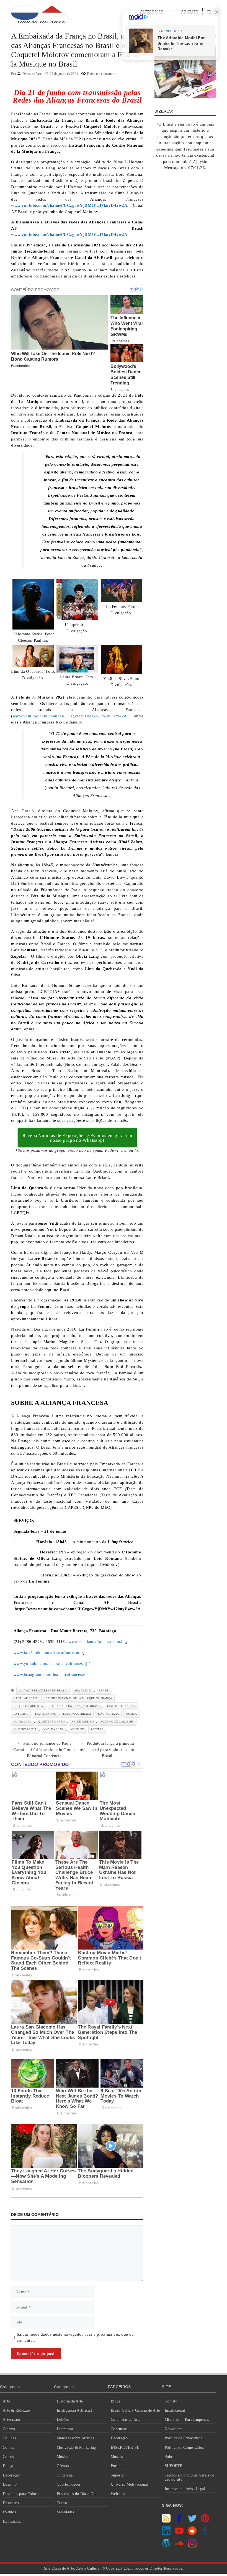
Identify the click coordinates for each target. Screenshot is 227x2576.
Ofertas (63, 2466)
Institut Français (121, 1706)
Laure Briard (46, 1714)
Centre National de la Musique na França (79, 1698)
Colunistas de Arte (126, 2420)
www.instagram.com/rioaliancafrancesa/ (49, 1675)
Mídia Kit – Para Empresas (187, 2420)
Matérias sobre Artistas (75, 2438)
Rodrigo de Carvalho (117, 1722)
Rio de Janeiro (83, 1722)
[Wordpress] (166, 2546)
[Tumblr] (205, 2534)
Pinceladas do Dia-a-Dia (77, 2494)
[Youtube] (179, 2534)
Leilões (63, 2420)
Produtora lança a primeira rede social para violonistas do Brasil (107, 1750)
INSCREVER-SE (125, 2448)
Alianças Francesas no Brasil (43, 1690)
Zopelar (97, 1729)
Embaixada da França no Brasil (75, 1706)
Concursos (119, 2429)
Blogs (115, 2401)
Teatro (62, 2503)
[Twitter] (192, 2521)
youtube (77, 1729)
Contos (8, 2448)
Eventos (9, 2512)
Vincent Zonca (25, 1729)
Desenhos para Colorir (21, 2494)
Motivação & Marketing (76, 2448)
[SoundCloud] (179, 2546)
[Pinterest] (205, 2521)
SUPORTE (174, 2466)
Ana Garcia (83, 1690)
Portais (116, 2466)
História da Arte (70, 2401)
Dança (8, 2466)
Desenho (10, 2484)
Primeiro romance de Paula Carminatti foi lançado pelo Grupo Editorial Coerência (44, 1750)
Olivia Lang (23, 1722)
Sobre (169, 2457)
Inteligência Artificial (74, 2410)
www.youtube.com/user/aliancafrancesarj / (52, 1663)
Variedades (65, 2512)
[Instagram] (192, 2546)
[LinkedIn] (166, 2534)
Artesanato (11, 2420)
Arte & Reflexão (16, 2410)
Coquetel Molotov (29, 1706)
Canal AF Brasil (26, 1698)
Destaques (11, 2503)
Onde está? (66, 2475)
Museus (117, 2457)
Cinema (9, 2429)
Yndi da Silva (54, 1729)
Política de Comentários (184, 2448)
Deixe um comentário (102, 74)
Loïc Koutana (109, 1714)
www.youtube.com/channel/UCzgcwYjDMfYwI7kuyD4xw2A (70, 716)
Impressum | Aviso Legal (185, 2489)
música (131, 1714)
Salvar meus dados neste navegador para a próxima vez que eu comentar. (75, 2337)
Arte (6, 2401)
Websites (118, 2494)
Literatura (65, 2429)
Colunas (9, 2438)
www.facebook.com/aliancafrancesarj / (48, 1653)
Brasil (104, 1690)
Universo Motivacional (129, 2484)
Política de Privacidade (184, 2438)
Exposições (12, 2522)
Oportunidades (69, 2484)
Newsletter (173, 2429)
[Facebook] (179, 2521)
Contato (171, 2401)
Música (63, 2457)
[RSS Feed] (166, 2521)
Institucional (175, 2410)
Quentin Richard (51, 1722)
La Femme (21, 1714)
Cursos (8, 2457)
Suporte (117, 2475)
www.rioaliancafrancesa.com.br (97, 1642)
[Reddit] (192, 2534)
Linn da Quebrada (77, 1714)
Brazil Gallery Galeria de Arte (135, 2410)
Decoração (11, 2475)
